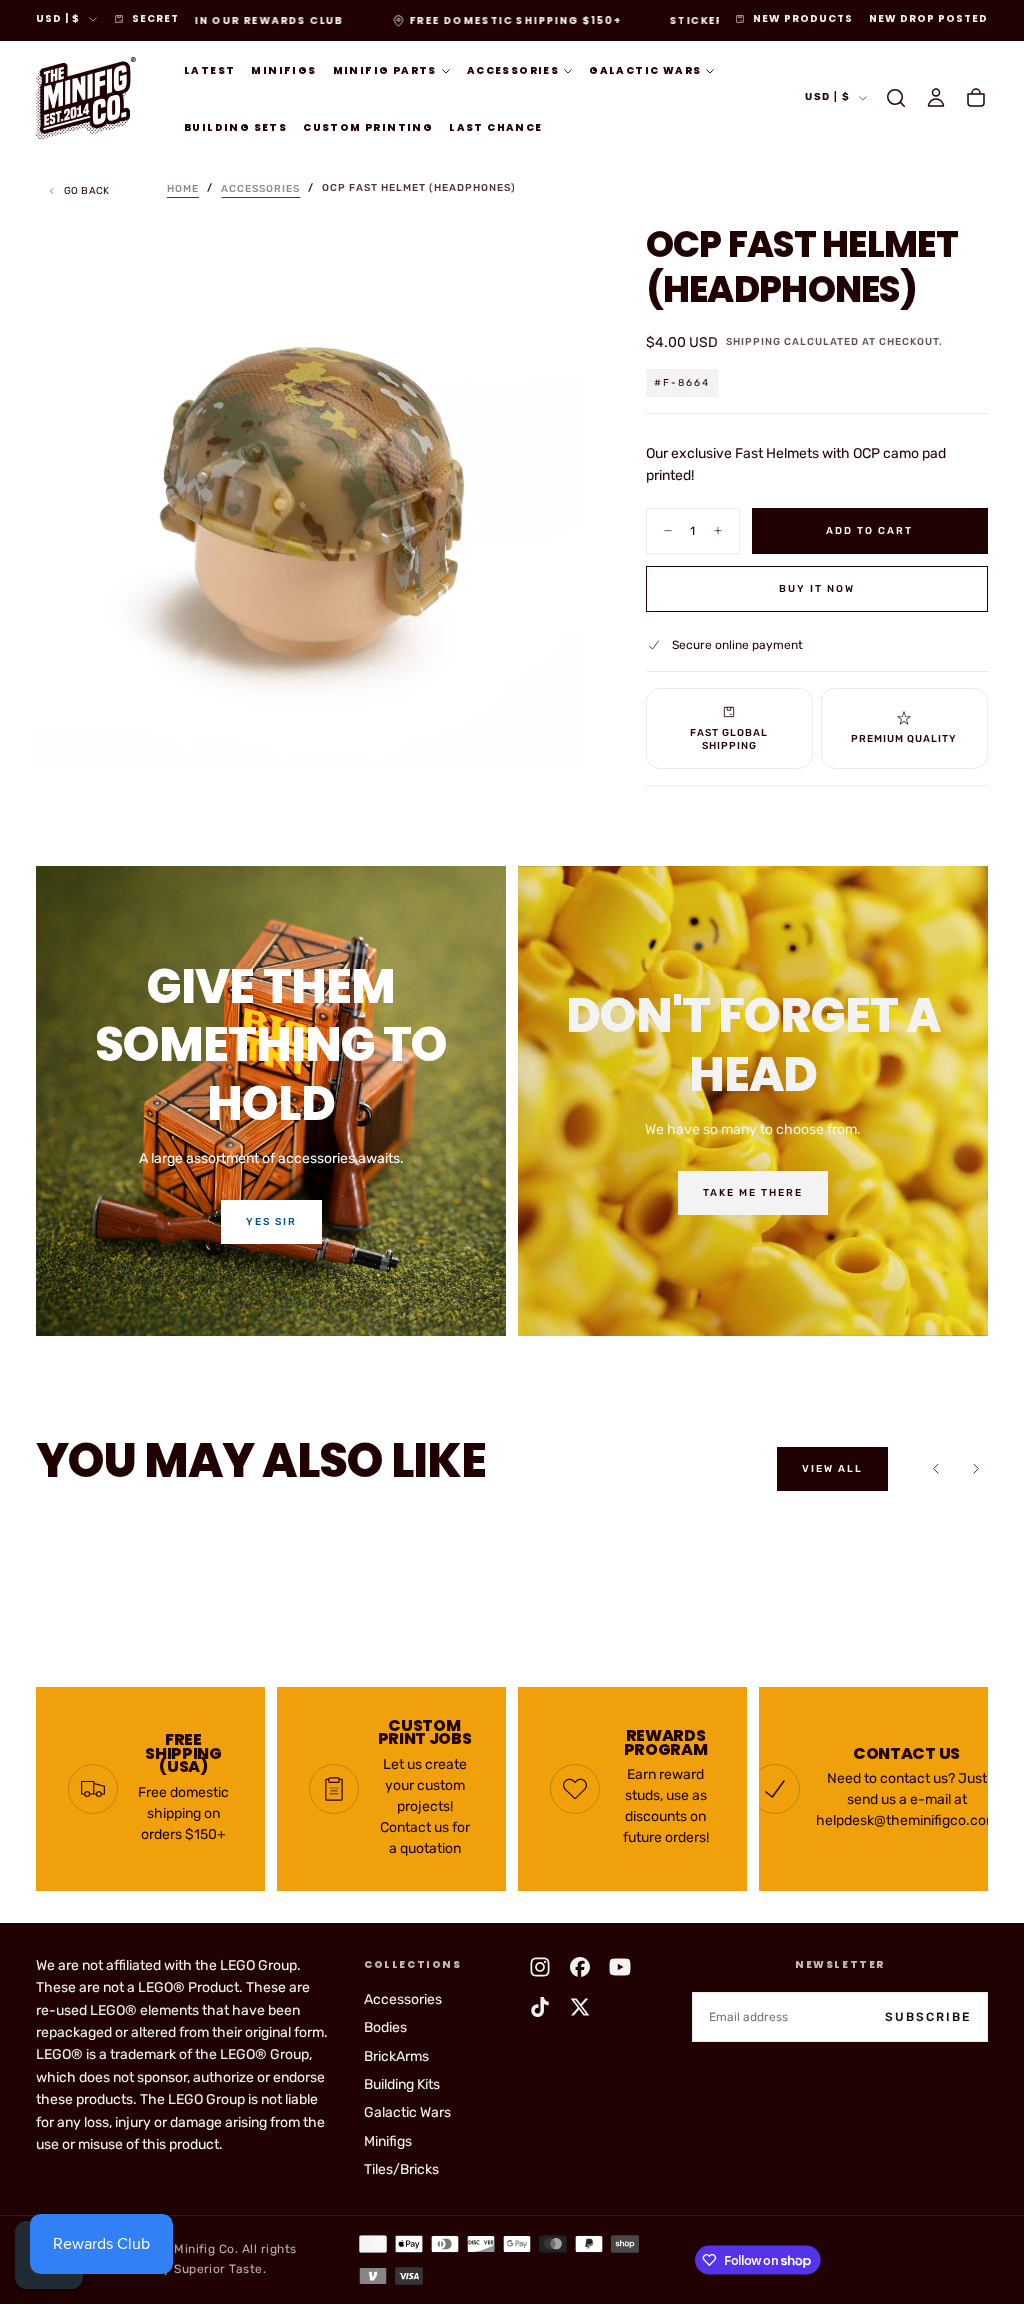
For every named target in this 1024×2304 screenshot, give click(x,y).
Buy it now (817, 589)
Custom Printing (368, 127)
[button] (896, 98)
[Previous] (936, 1469)
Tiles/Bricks (401, 2169)
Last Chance (495, 127)
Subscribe (928, 2017)
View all (832, 1469)
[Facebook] (580, 1967)
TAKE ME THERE (753, 1193)
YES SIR (271, 1222)
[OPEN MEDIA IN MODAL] (550, 735)
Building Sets (235, 127)
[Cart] (976, 98)
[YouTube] (620, 1967)
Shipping (753, 342)
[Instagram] (540, 1967)
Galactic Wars (645, 70)
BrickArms (396, 2056)
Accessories (513, 70)
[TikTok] (540, 2007)
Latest (209, 70)
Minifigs (283, 70)
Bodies (385, 2027)
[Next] (976, 1469)
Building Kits (402, 2084)
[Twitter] (580, 2007)
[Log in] (936, 98)
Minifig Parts (385, 70)
